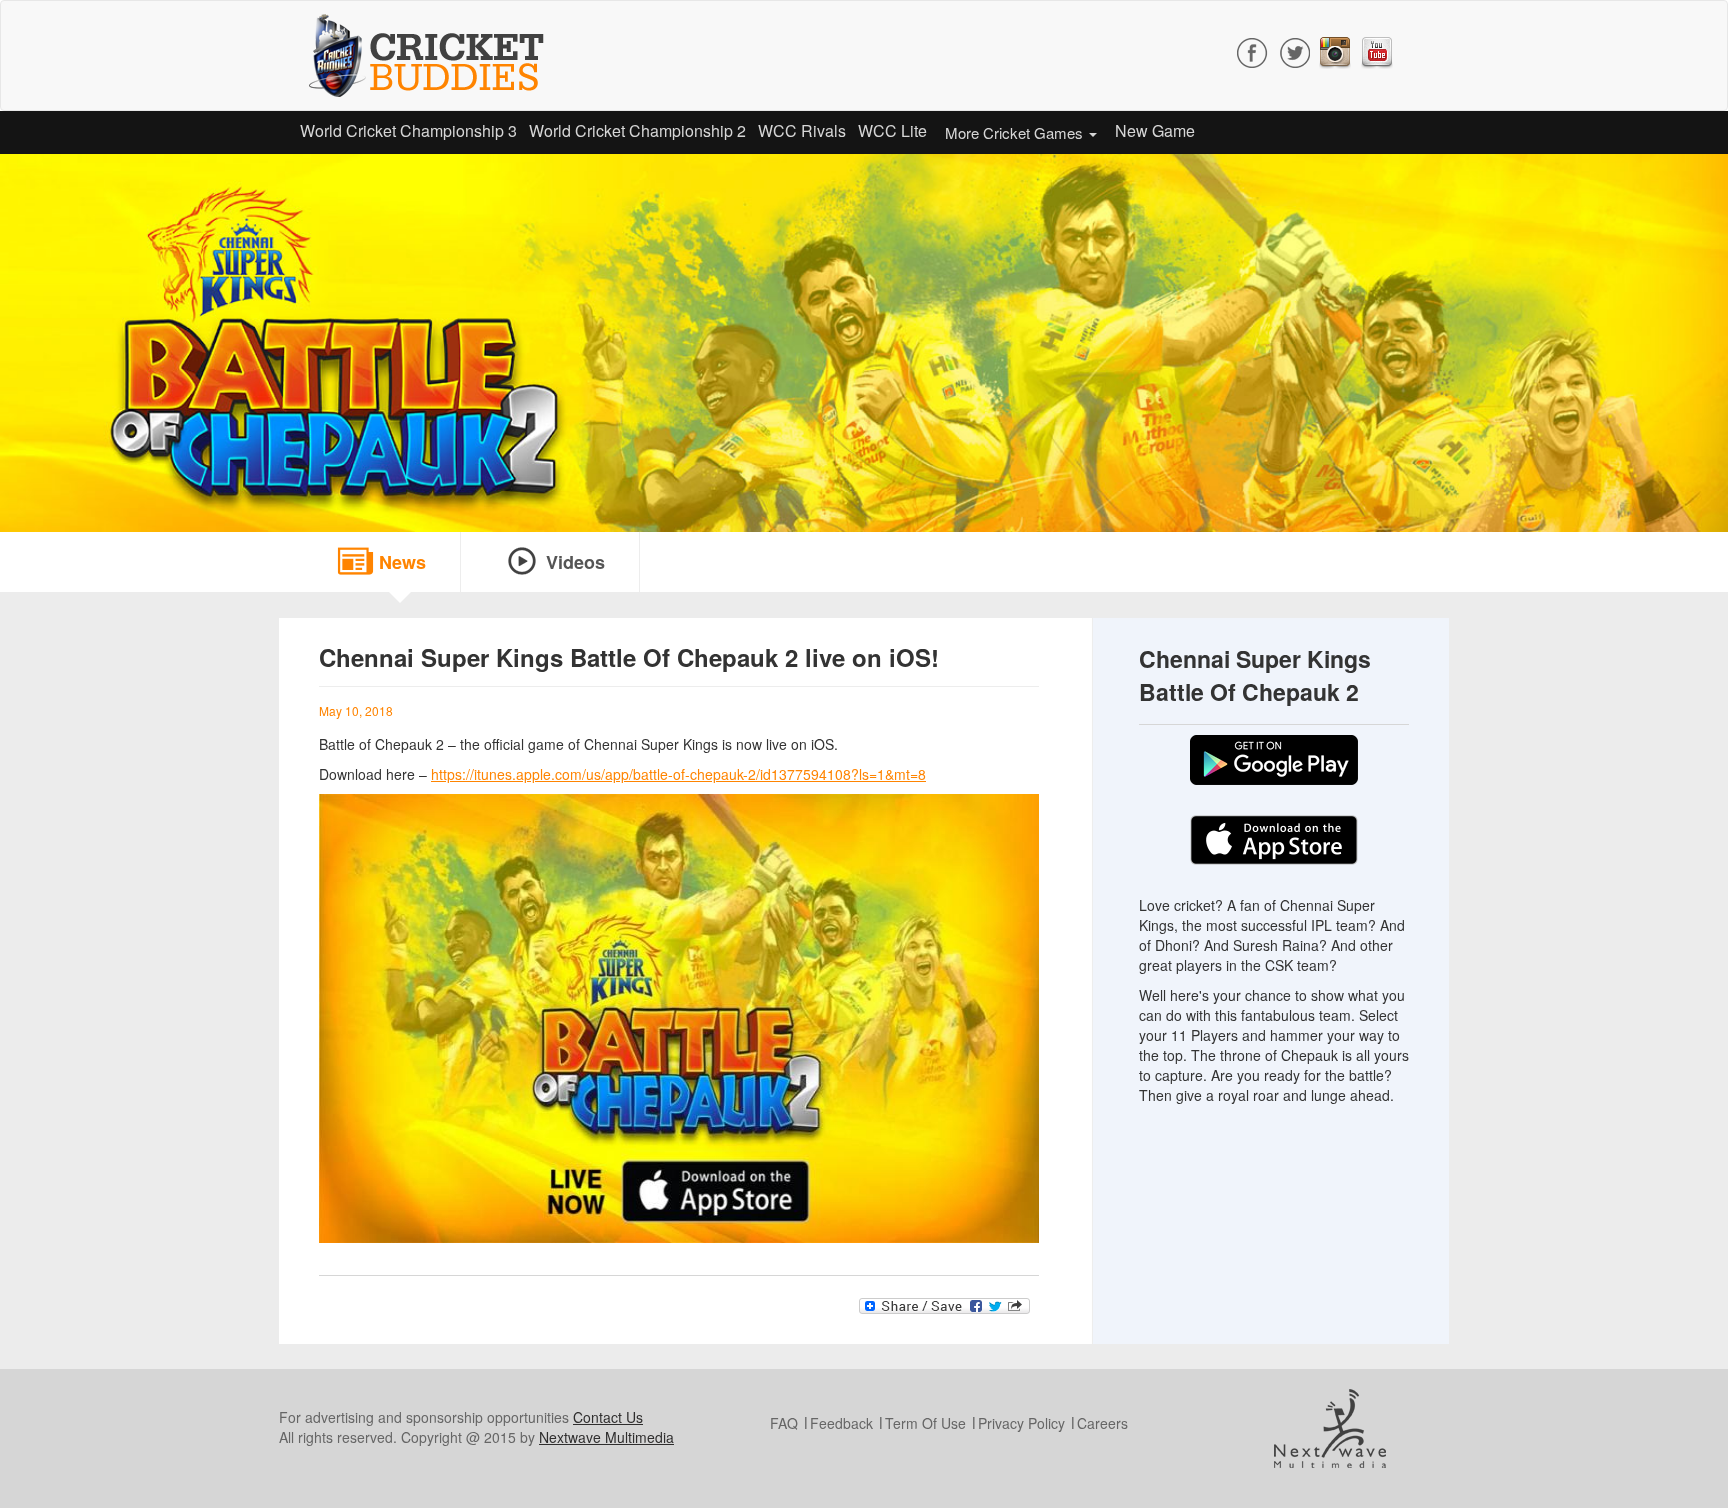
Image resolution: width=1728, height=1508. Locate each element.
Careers (1102, 1423)
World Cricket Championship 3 (408, 130)
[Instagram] (1335, 50)
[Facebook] (1253, 50)
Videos (575, 562)
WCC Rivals (802, 130)
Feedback (841, 1423)
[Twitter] (1294, 50)
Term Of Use (925, 1423)
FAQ (784, 1423)
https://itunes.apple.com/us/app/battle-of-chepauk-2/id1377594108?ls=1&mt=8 (678, 774)
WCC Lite (892, 130)
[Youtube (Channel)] (1377, 50)
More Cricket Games (1016, 132)
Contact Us (608, 1417)
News (402, 562)
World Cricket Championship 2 (637, 130)
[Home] (434, 55)
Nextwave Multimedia (606, 1437)
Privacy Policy (1021, 1423)
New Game (1155, 130)
